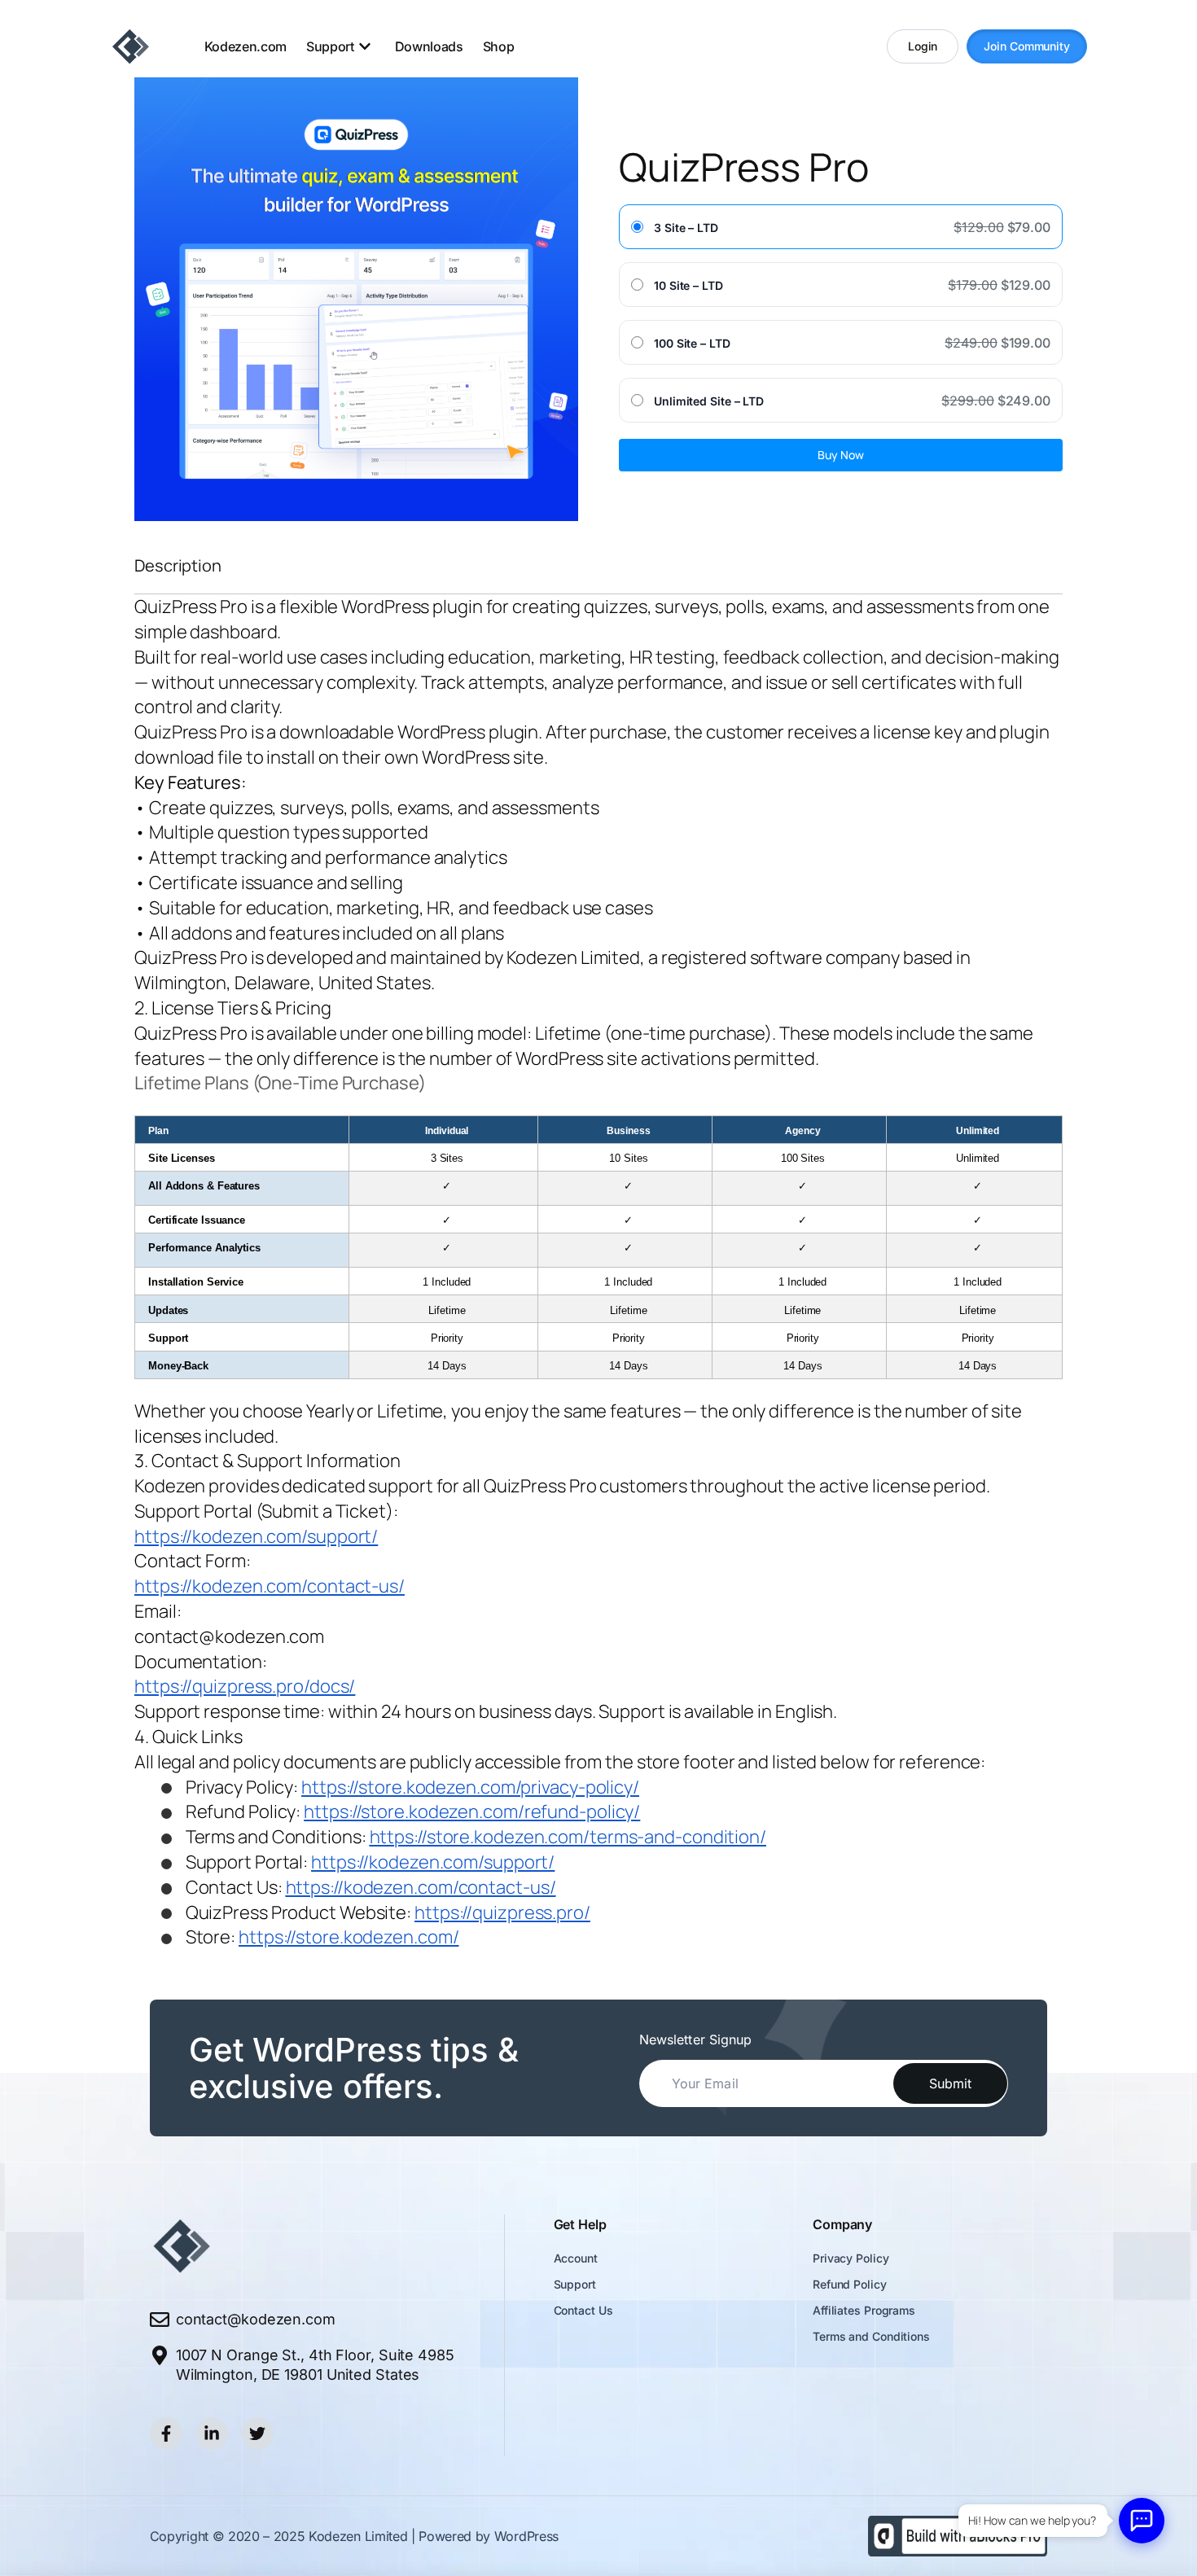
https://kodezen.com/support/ (256, 1536)
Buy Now (841, 455)
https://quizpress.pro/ (502, 1912)
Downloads (429, 46)
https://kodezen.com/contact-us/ (270, 1586)
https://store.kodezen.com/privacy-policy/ (470, 1787)
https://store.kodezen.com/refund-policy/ (472, 1812)
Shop (499, 46)
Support (575, 2284)
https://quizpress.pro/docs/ (245, 1686)
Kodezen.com (246, 46)
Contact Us (583, 2310)
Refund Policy (851, 2284)
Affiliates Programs (864, 2310)
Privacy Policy (851, 2258)
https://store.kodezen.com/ (349, 1937)
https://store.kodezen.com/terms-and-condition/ (568, 1837)
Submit (950, 2083)
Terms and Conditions (871, 2336)
